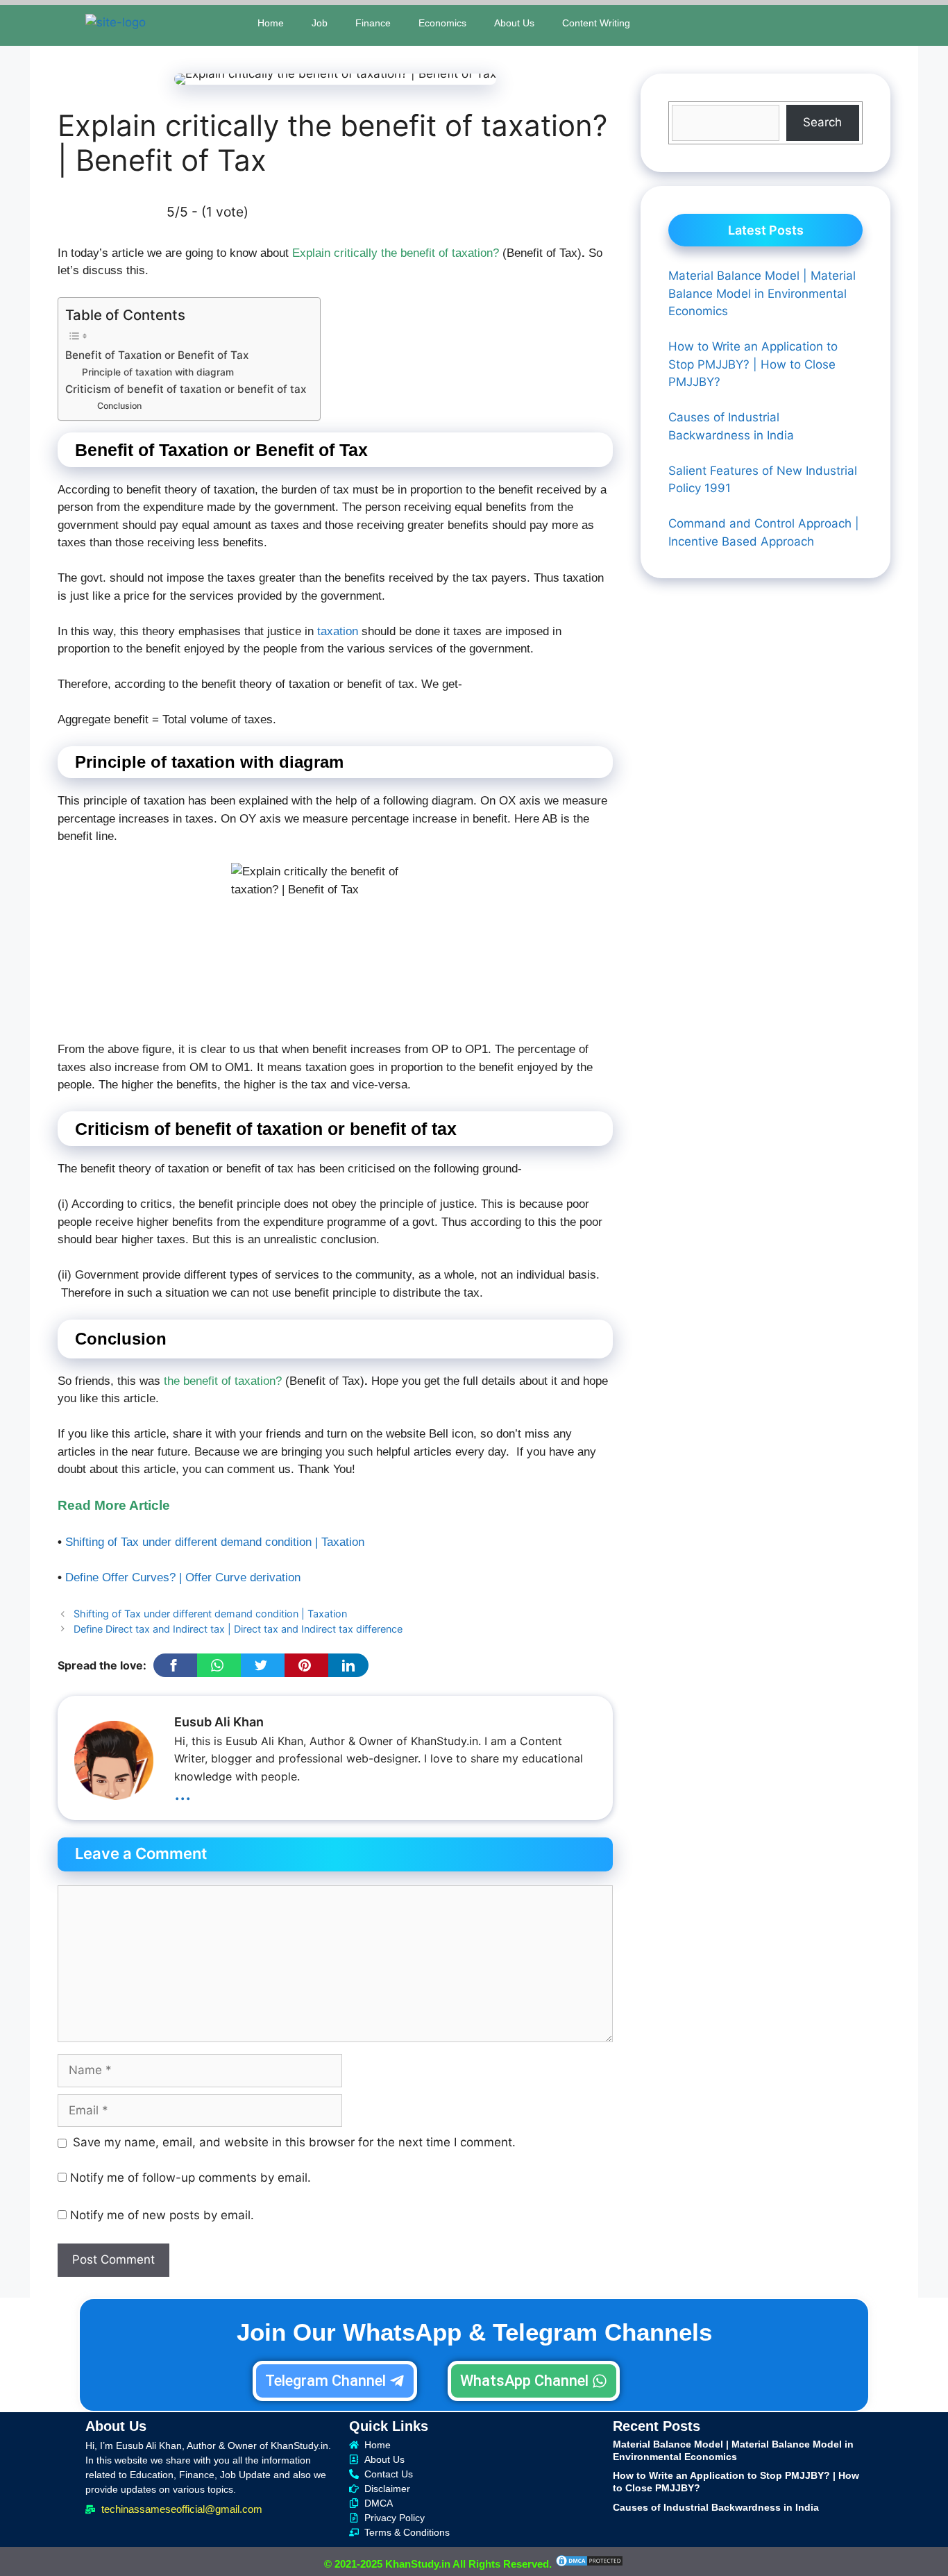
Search (822, 122)
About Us (514, 23)
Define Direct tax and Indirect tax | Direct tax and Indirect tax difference (238, 1629)
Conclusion (119, 406)
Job (320, 23)
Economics (442, 23)
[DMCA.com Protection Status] (589, 2564)
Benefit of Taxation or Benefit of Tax (157, 355)
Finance (373, 23)
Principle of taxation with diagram (158, 372)
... (183, 1792)
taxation (338, 631)
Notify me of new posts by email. (162, 2215)
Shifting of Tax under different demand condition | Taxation (215, 1542)
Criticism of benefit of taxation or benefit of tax (186, 389)
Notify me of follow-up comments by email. (191, 2178)
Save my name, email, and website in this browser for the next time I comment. (294, 2142)
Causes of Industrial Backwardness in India (716, 2507)
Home (271, 23)
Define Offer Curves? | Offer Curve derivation (183, 1577)
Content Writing (596, 23)
